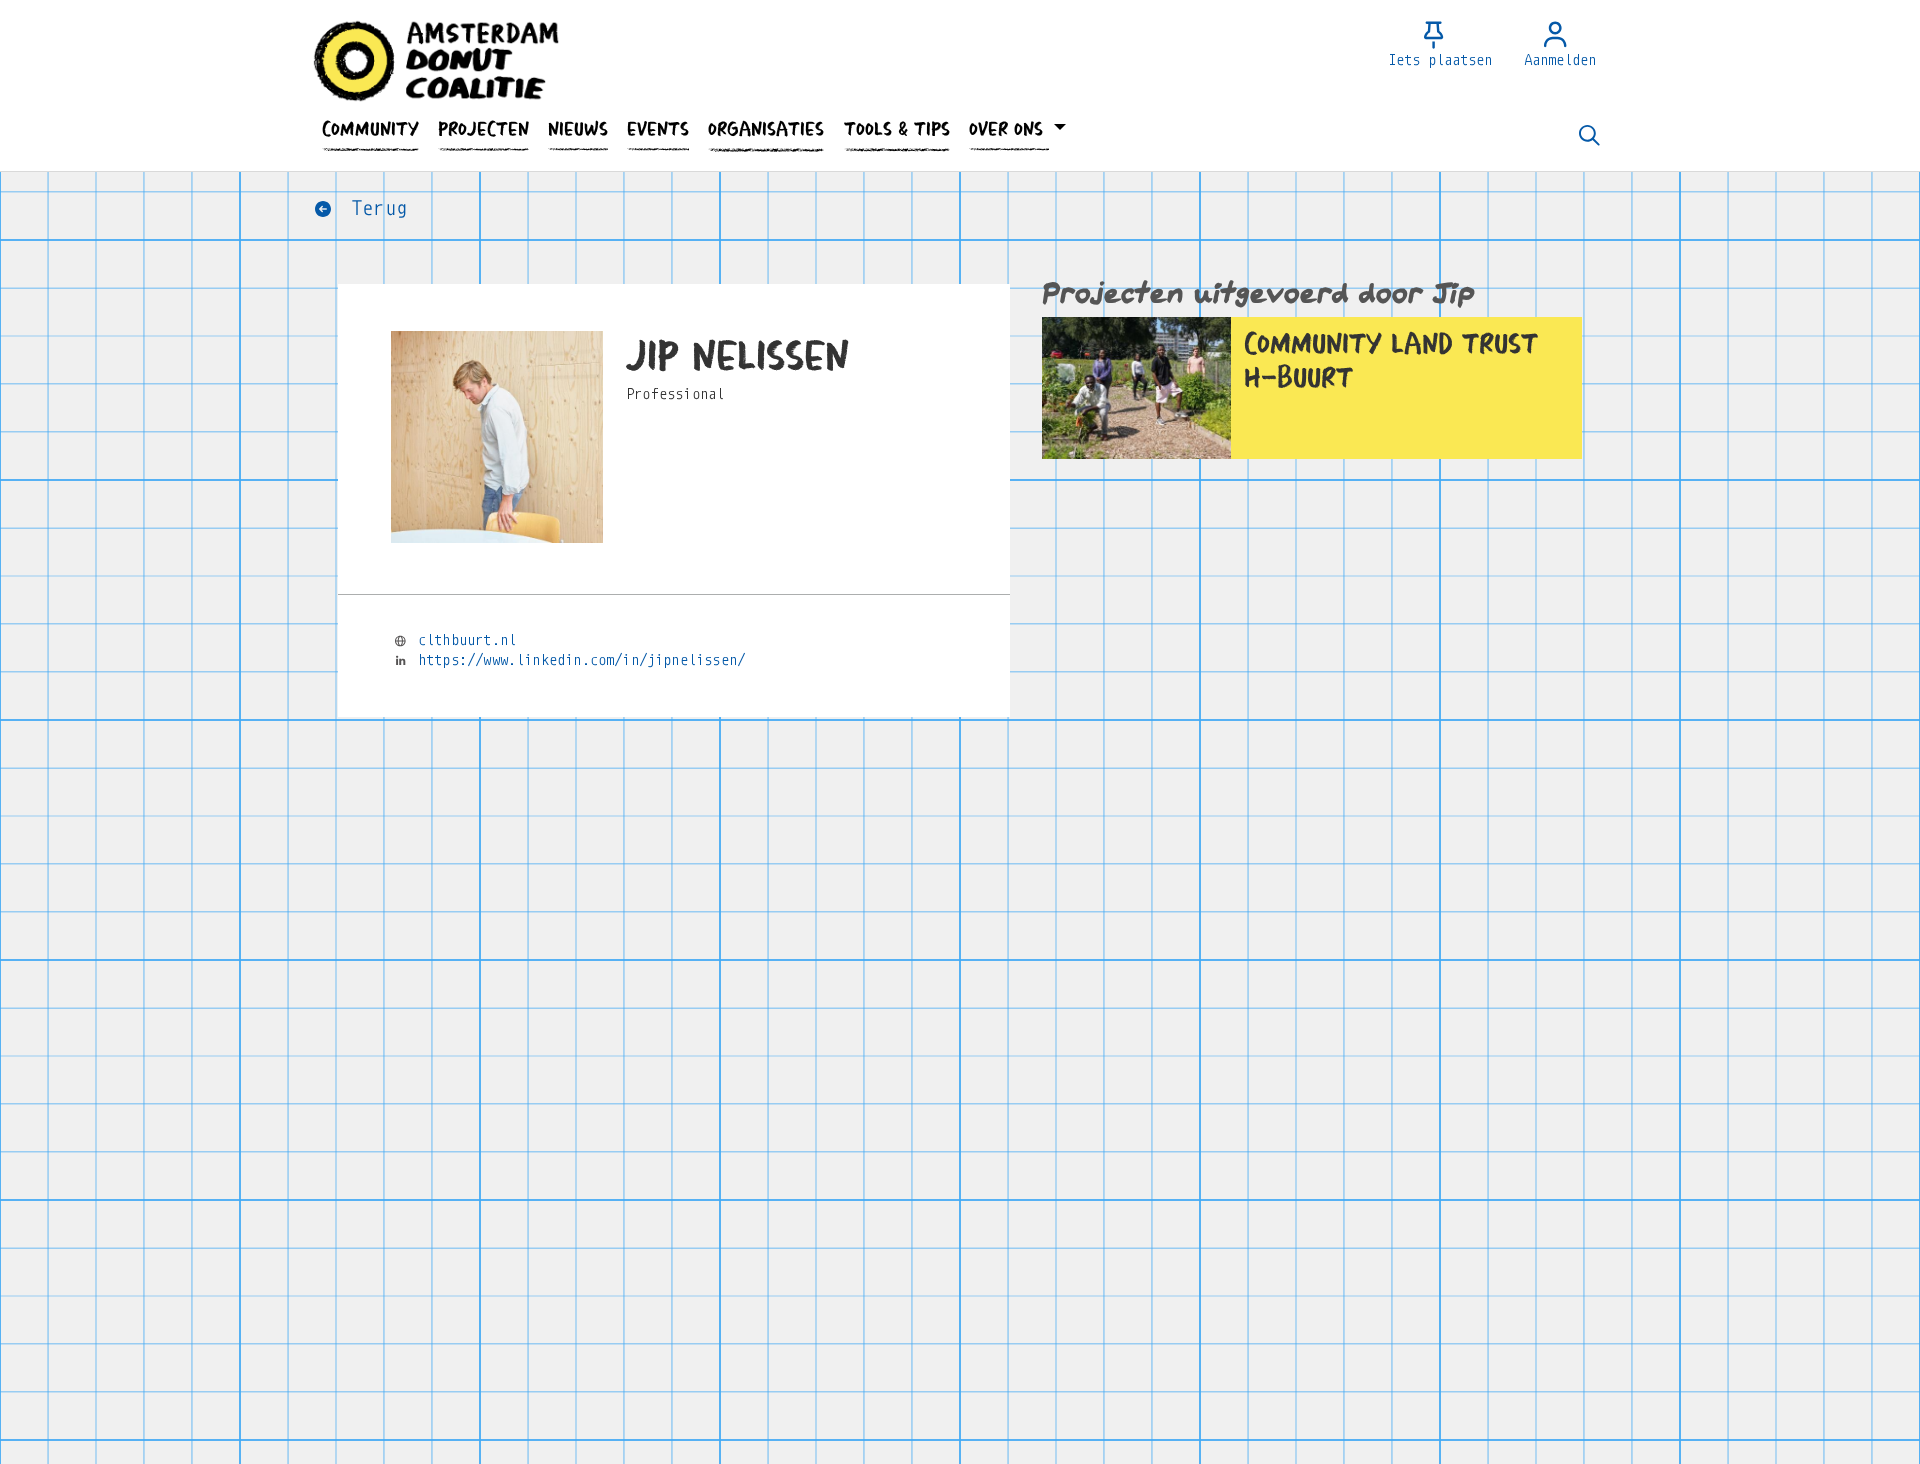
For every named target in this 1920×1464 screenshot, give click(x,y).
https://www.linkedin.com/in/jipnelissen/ (581, 660)
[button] (370, 129)
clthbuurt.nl (467, 640)
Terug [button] (373, 208)
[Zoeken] (1589, 137)
